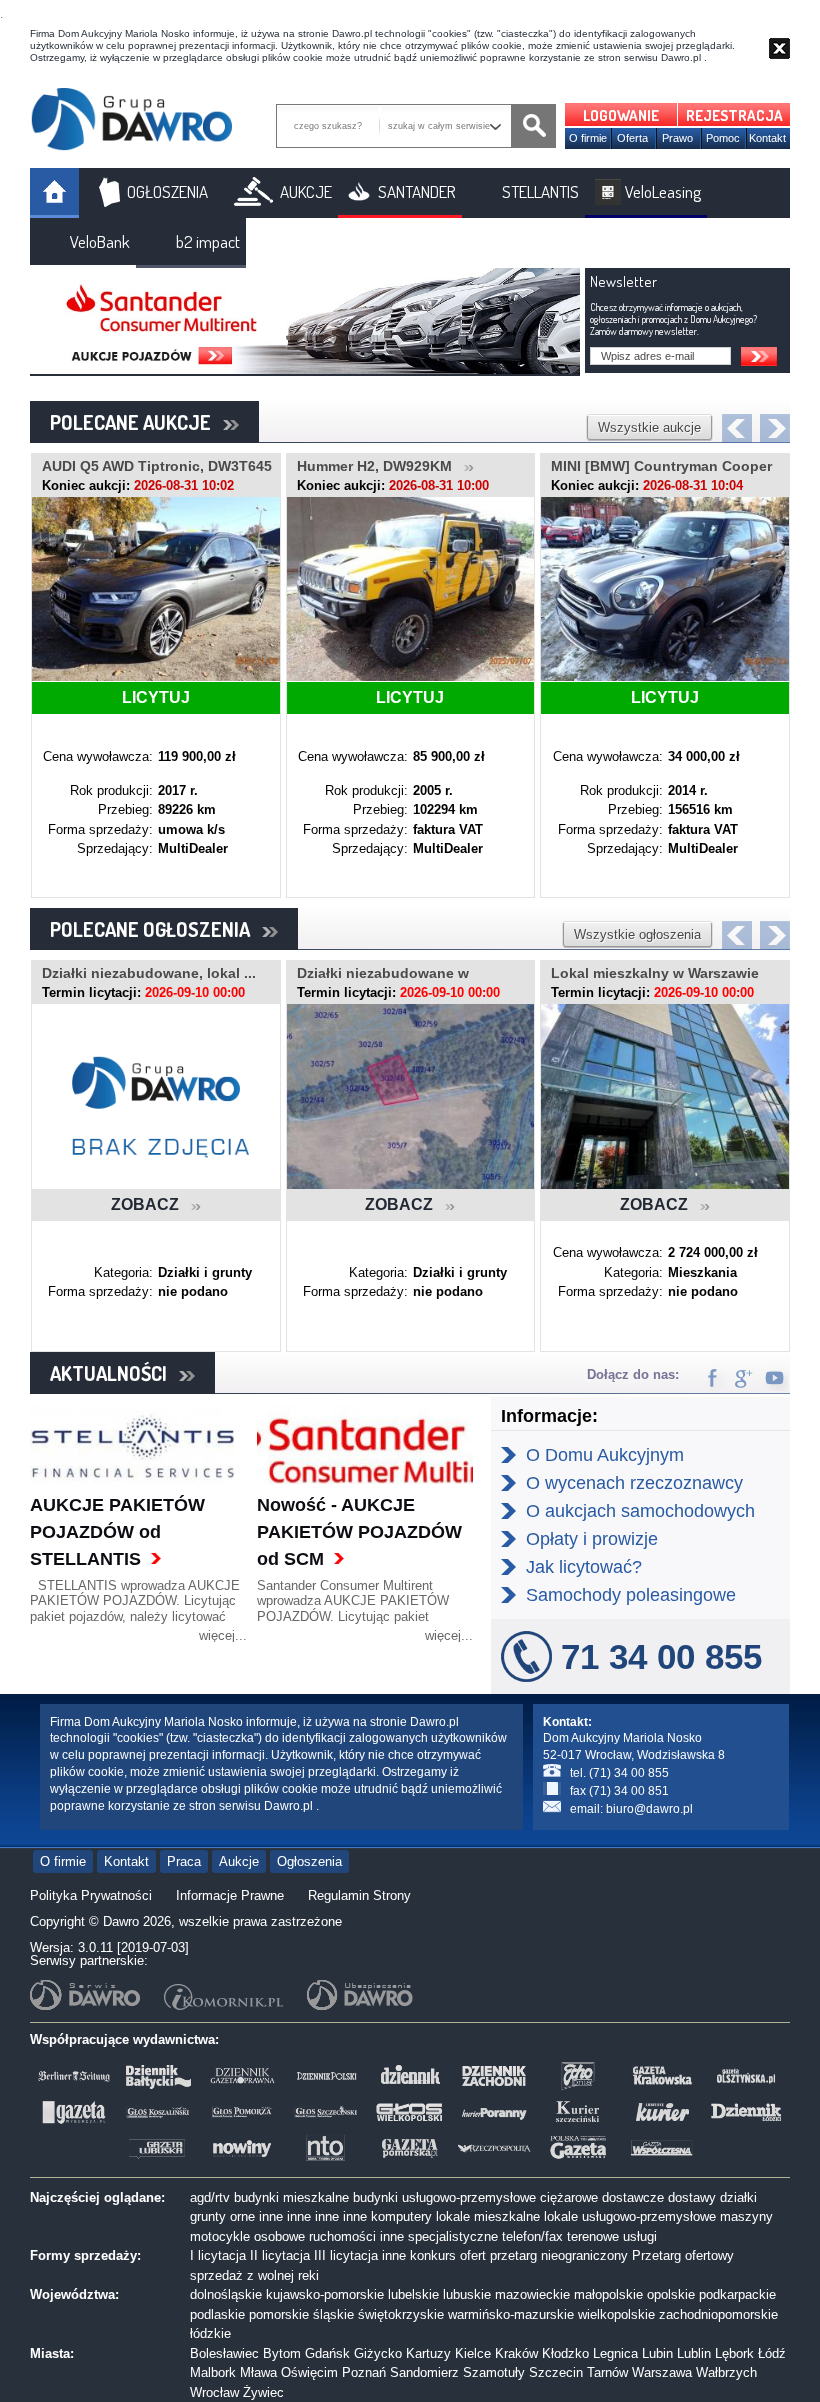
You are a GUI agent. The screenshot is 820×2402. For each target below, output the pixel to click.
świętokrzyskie (401, 2314)
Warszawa (662, 2372)
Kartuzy (428, 2353)
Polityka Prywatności (91, 1895)
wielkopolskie (616, 2314)
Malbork (213, 2372)
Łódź (772, 2353)
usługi (640, 2236)
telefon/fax (532, 2236)
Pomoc (723, 138)
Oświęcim (309, 2372)
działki (738, 2197)
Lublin (694, 2353)
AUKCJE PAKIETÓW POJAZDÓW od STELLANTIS (117, 1532)
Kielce (473, 2353)
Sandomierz (424, 2372)
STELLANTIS (540, 191)
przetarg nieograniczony (559, 2255)
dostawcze (633, 2197)
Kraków (516, 2353)
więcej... (223, 1635)
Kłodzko (565, 2353)
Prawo (677, 138)
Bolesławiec (224, 2353)
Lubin (657, 2353)
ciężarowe (569, 2197)
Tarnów (607, 2372)
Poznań (364, 2372)
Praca (184, 1861)
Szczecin (556, 2372)
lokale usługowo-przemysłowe (630, 2216)
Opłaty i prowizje (592, 1539)
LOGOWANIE (621, 115)
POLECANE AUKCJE (136, 422)
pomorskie (279, 2314)
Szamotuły (494, 2372)
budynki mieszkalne (291, 2197)
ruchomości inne (356, 2236)
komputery (401, 2216)
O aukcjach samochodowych (640, 1511)
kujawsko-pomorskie (325, 2294)
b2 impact (208, 241)
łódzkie (210, 2333)
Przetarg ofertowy (683, 2255)
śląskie (333, 2314)
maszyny (746, 2216)
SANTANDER (417, 191)
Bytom (282, 2353)
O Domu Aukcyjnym (605, 1455)
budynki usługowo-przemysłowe (444, 2197)
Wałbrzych (726, 2372)
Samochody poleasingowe (631, 1595)
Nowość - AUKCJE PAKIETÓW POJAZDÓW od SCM (359, 1532)
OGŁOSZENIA (167, 191)
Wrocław (214, 2392)
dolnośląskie (226, 2294)
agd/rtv (210, 2197)
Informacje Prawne (230, 1895)
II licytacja (280, 2255)
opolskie (671, 2294)
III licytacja (346, 2255)
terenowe (593, 2236)
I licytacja (218, 2255)
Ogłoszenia (309, 1861)
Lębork (734, 2353)
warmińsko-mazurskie (511, 2314)
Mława (258, 2372)
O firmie (588, 138)
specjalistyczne (453, 2236)
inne (271, 2216)
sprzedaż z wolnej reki (254, 2275)
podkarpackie (737, 2294)
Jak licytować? (584, 1567)
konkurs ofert (448, 2255)
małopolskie (608, 2294)
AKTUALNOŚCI (114, 1373)
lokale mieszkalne (488, 2216)
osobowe (279, 2236)
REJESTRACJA (734, 115)
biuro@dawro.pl (649, 1809)
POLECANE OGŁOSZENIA (156, 929)
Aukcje (239, 1861)
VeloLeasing (663, 191)
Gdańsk (327, 2353)
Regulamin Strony (359, 1895)
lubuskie (467, 2294)
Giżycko (378, 2353)
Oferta (632, 138)
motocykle (220, 2236)
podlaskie (217, 2314)
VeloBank (100, 241)
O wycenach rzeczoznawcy (634, 1483)
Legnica (615, 2353)
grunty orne (222, 2216)
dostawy (692, 2197)
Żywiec (263, 2392)
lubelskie (413, 2294)
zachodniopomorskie (718, 2314)
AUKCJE (306, 191)
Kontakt (767, 138)
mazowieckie (532, 2294)
